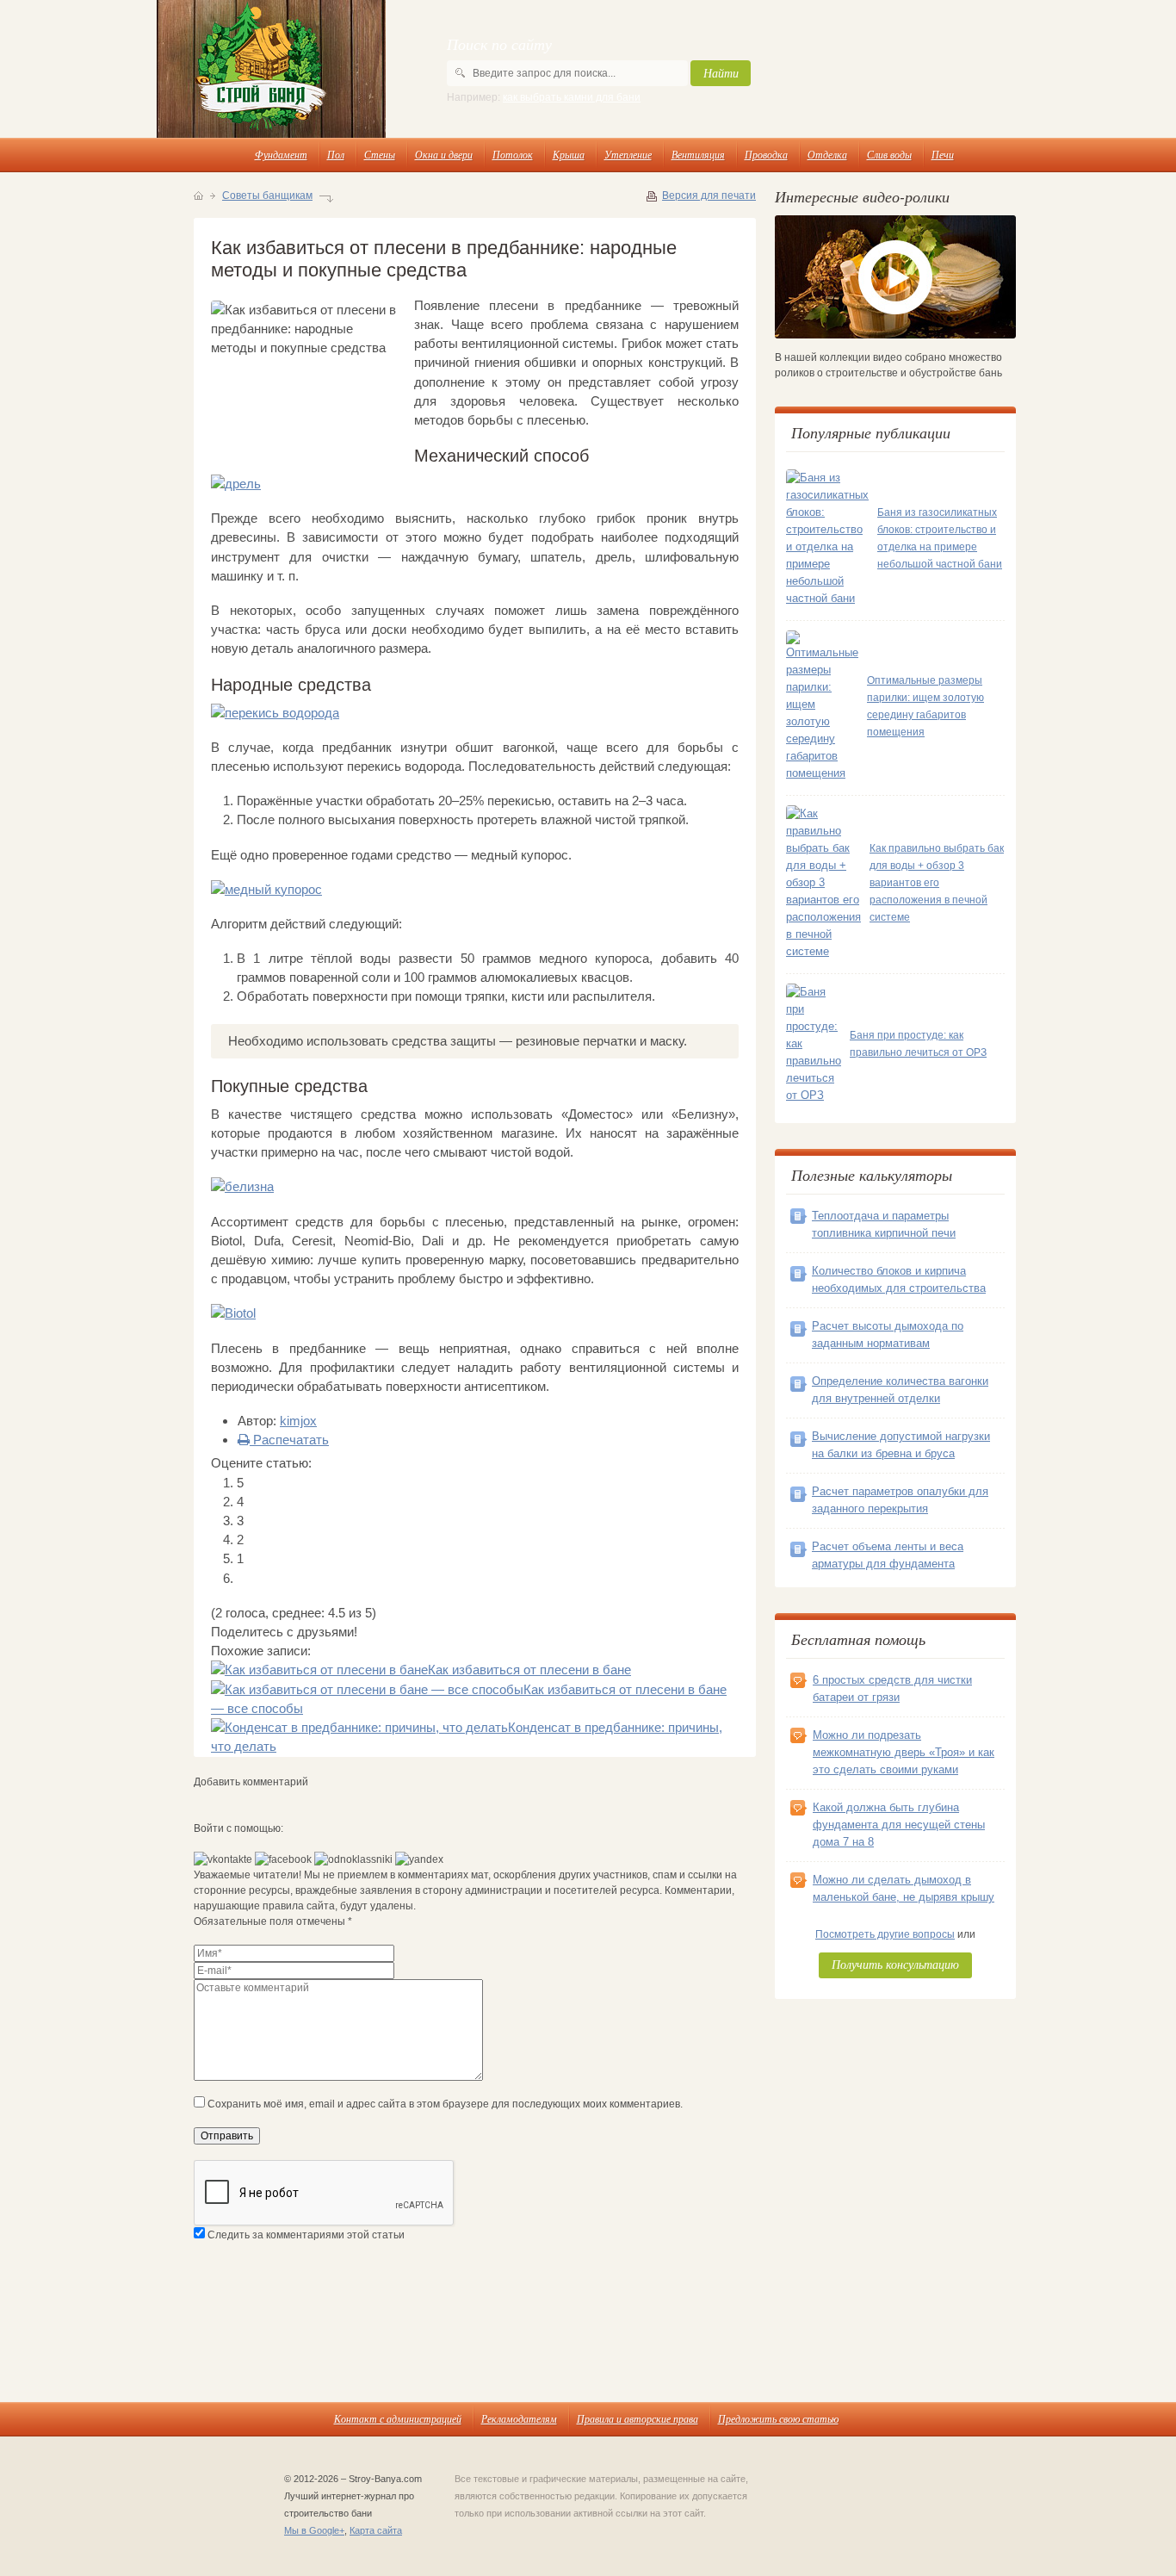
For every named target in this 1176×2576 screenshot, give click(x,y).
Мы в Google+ (314, 2530)
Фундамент (281, 154)
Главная (198, 196)
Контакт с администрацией (398, 2418)
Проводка (766, 154)
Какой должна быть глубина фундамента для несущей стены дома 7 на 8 (899, 1825)
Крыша (569, 154)
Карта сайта (376, 2530)
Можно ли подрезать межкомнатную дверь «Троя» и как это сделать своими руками (904, 1752)
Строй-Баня (271, 69)
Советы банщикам (267, 196)
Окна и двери (444, 154)
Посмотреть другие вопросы (885, 1934)
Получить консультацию (895, 1964)
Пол (336, 154)
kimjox (298, 1421)
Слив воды (889, 154)
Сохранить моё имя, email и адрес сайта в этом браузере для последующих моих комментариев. (445, 2104)
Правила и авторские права (638, 2418)
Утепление (628, 154)
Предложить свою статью (778, 2418)
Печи (943, 154)
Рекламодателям (519, 2418)
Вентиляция (698, 154)
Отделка (827, 154)
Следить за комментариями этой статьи (306, 2235)
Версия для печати (709, 196)
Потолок (513, 154)
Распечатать (289, 1440)
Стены (380, 154)
